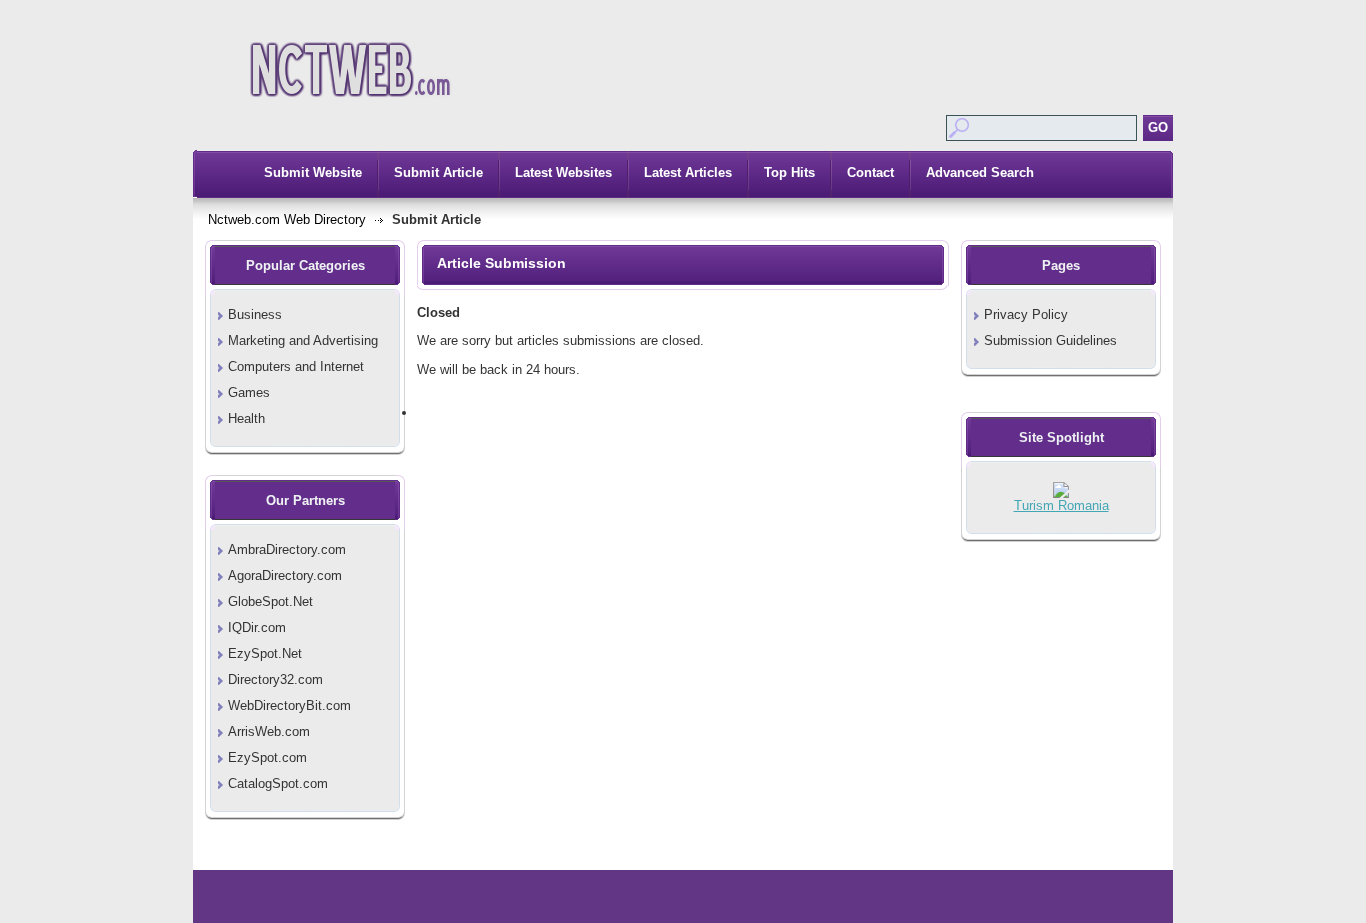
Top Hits (789, 172)
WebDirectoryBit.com (289, 705)
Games (249, 392)
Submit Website (313, 172)
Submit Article (438, 172)
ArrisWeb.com (269, 731)
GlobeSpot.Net (270, 601)
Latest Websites (563, 172)
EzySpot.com (267, 757)
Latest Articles (688, 172)
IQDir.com (257, 627)
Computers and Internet (296, 366)
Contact (870, 172)
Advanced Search (980, 172)
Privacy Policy (1026, 314)
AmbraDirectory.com (287, 549)
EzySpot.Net (265, 653)
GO (1158, 127)
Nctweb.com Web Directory (287, 219)
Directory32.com (275, 679)
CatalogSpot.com (278, 783)
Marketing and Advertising (303, 340)
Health (246, 418)
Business (255, 314)
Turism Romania (1061, 505)
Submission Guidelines (1050, 340)
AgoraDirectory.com (285, 575)
